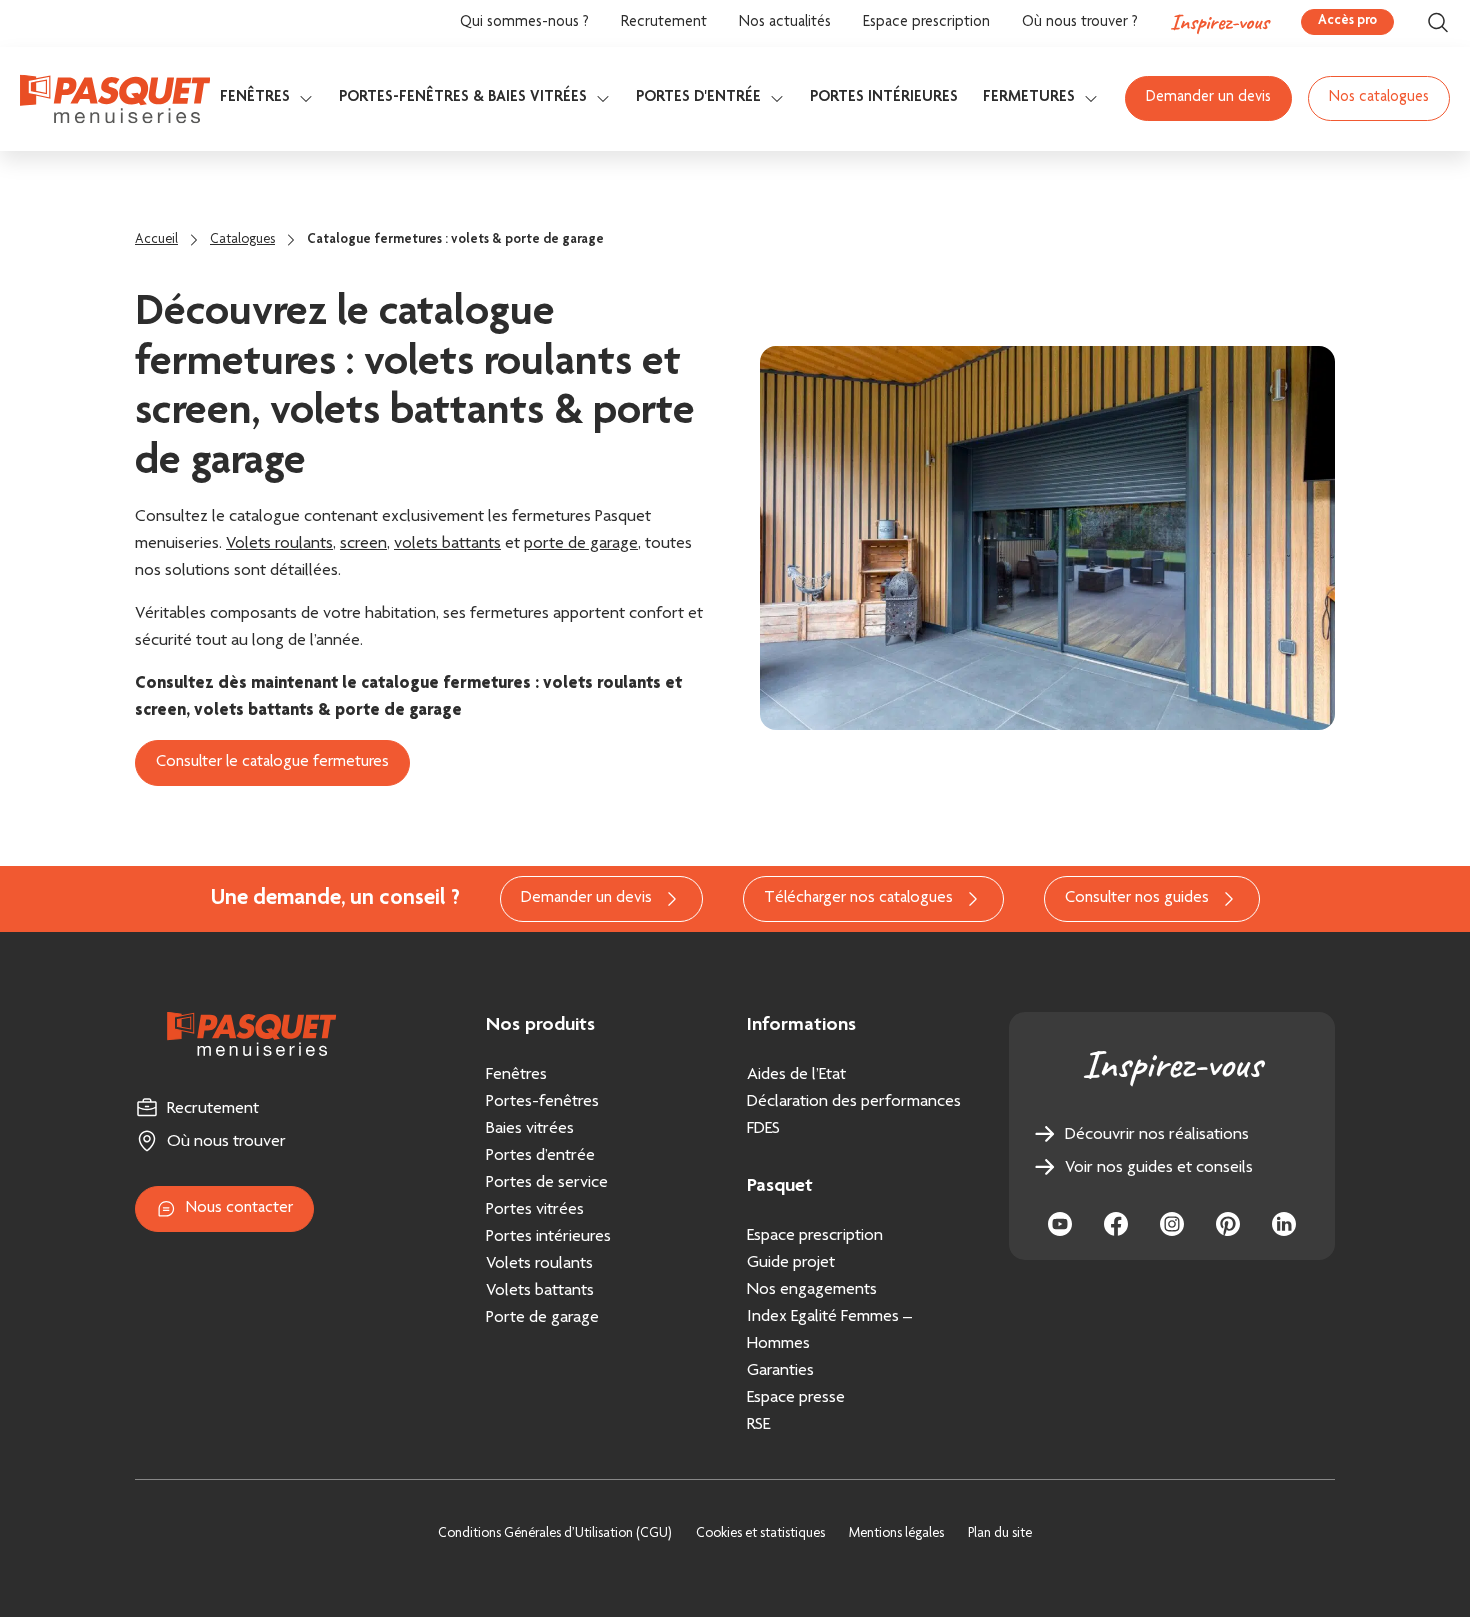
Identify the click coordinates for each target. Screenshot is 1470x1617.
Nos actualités (785, 23)
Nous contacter (239, 1208)
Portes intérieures (884, 98)
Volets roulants (279, 544)
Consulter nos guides (1137, 898)
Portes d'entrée (698, 98)
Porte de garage (542, 1318)
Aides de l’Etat (796, 1075)
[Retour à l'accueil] (115, 99)
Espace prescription (926, 23)
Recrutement (664, 23)
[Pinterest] (1228, 1224)
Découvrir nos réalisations (1157, 1135)
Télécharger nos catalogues (858, 898)
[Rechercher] (1438, 22)
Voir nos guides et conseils (1159, 1168)
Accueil (156, 240)
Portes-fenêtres (542, 1102)
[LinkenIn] (1284, 1224)
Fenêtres (255, 98)
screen (363, 544)
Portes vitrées (535, 1210)
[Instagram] (1172, 1224)
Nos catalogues (1379, 98)
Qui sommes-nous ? (524, 23)
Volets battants (540, 1291)
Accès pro (1347, 21)
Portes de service (547, 1183)
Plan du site (1000, 1534)
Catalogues (242, 240)
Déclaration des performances (854, 1102)
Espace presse (796, 1398)
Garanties (780, 1371)
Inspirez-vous (1219, 22)
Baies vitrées (530, 1129)
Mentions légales (896, 1534)
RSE (758, 1425)
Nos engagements (812, 1290)
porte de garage (581, 544)
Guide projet (791, 1263)
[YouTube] (1060, 1224)
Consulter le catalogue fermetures (272, 762)
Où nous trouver (226, 1142)
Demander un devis (1208, 98)
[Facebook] (1116, 1224)
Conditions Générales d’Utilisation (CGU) (555, 1534)
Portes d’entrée (540, 1156)
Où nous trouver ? (1080, 23)
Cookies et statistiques (760, 1534)
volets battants (447, 544)
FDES (763, 1129)
